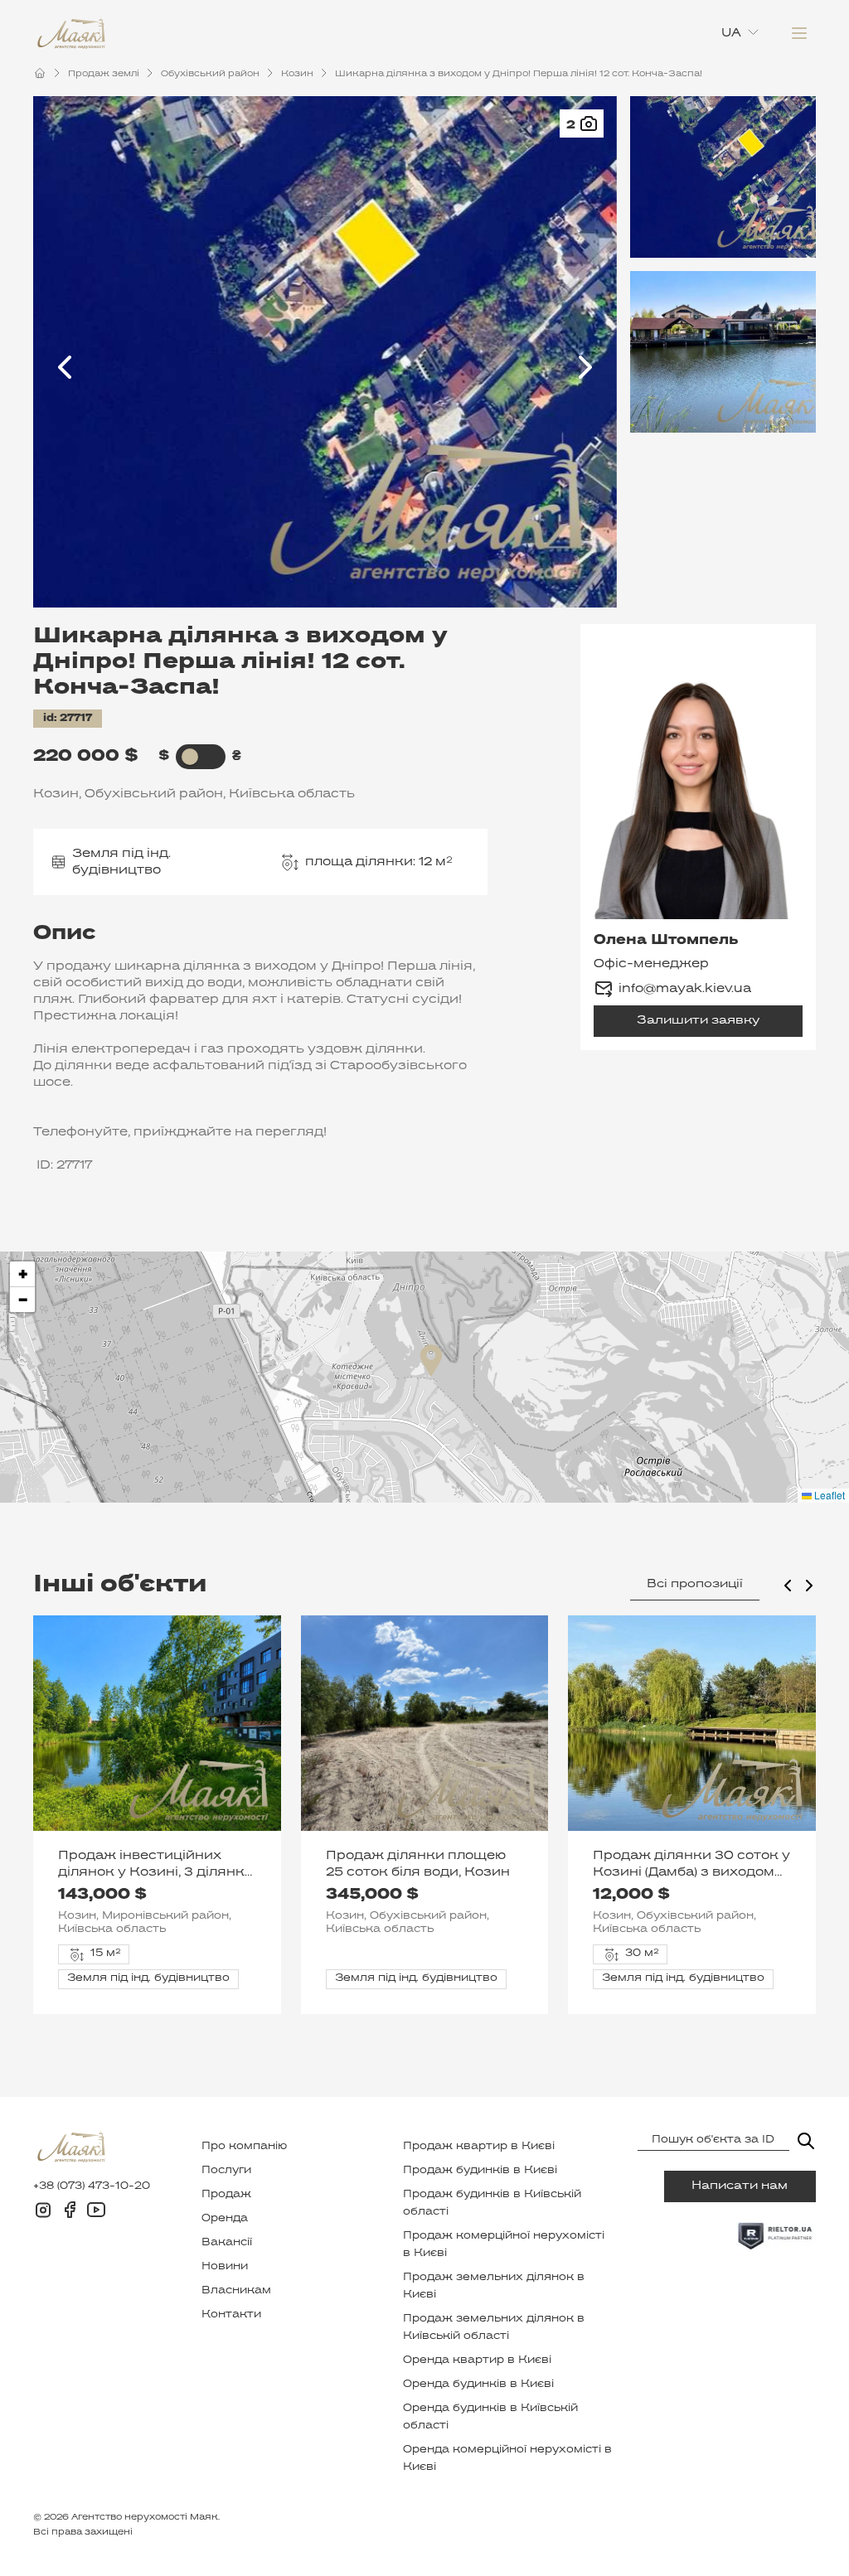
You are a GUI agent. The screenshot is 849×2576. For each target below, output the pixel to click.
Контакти (231, 2315)
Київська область (292, 794)
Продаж (226, 2195)
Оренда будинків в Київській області (490, 2417)
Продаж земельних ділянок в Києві (494, 2286)
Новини (225, 2267)
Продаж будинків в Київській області (492, 2203)
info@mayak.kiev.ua (685, 989)
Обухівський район (210, 74)
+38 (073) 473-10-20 (92, 2186)
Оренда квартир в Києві (477, 2361)
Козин (297, 74)
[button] (431, 1361)
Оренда (225, 2219)
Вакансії (227, 2243)
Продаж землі (104, 74)
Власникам (236, 2291)
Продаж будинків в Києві (480, 2171)
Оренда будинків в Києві (478, 2385)
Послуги (226, 2171)
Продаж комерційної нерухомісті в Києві (504, 2245)
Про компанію (244, 2147)
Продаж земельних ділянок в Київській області (494, 2328)
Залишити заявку (698, 1021)
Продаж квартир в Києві (479, 2147)
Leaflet (828, 1495)
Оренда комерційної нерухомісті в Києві (507, 2459)
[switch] (190, 757)
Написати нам (740, 2186)
